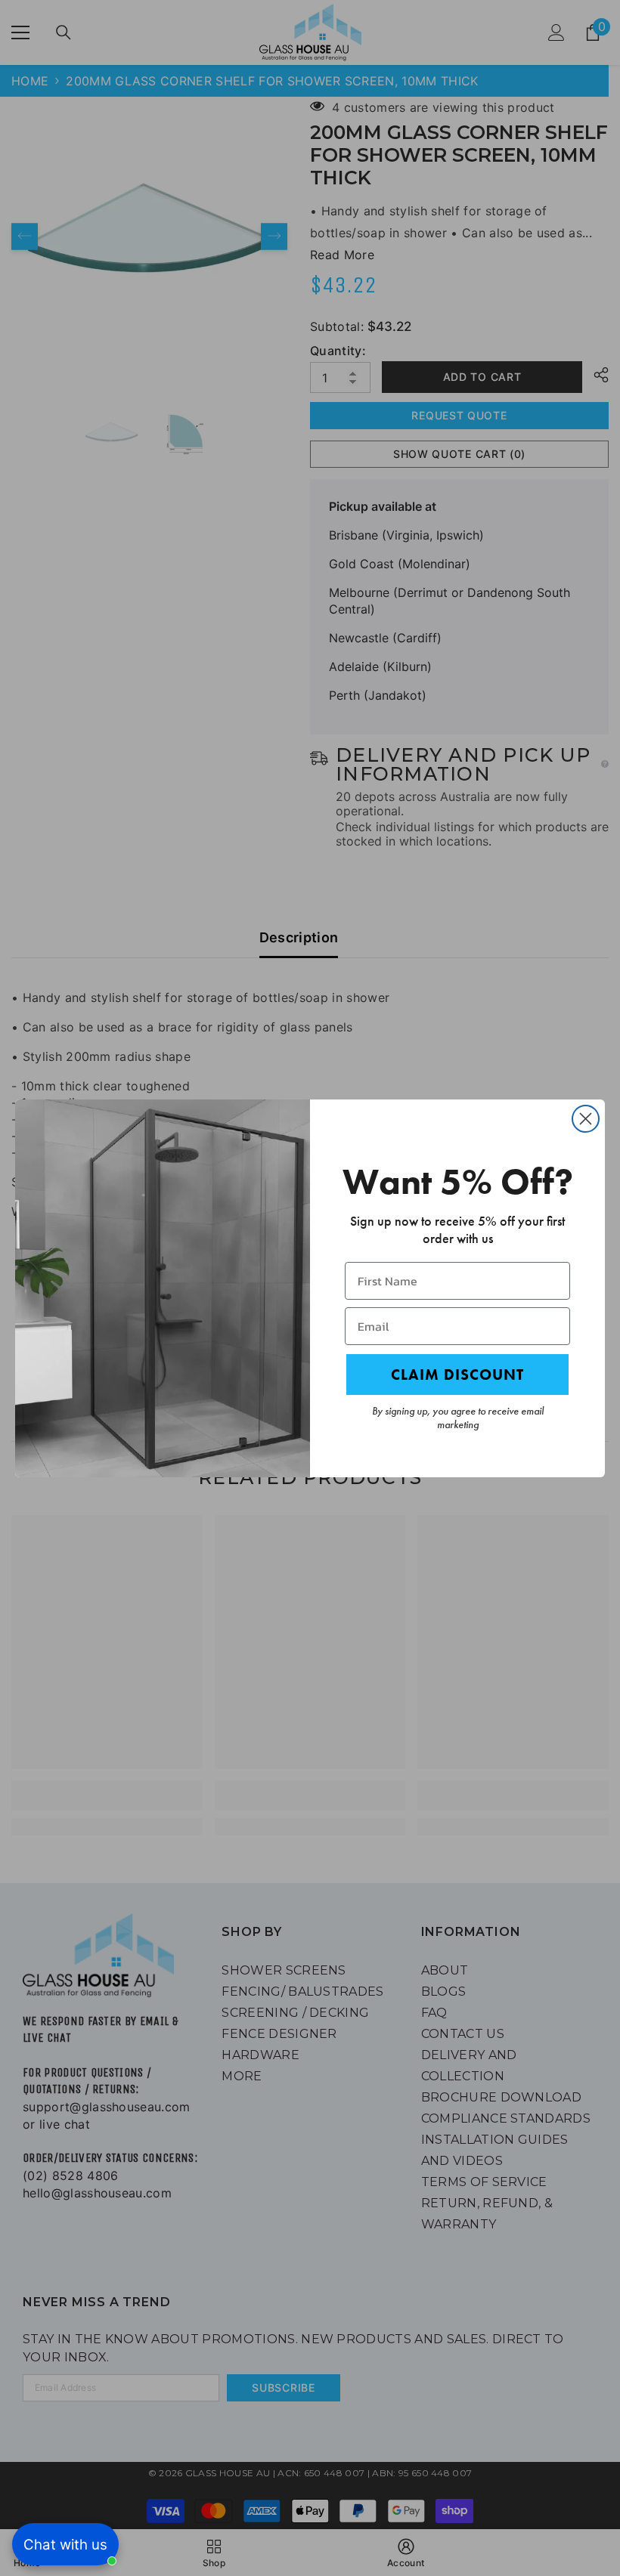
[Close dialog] (586, 1119)
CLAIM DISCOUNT (457, 1375)
